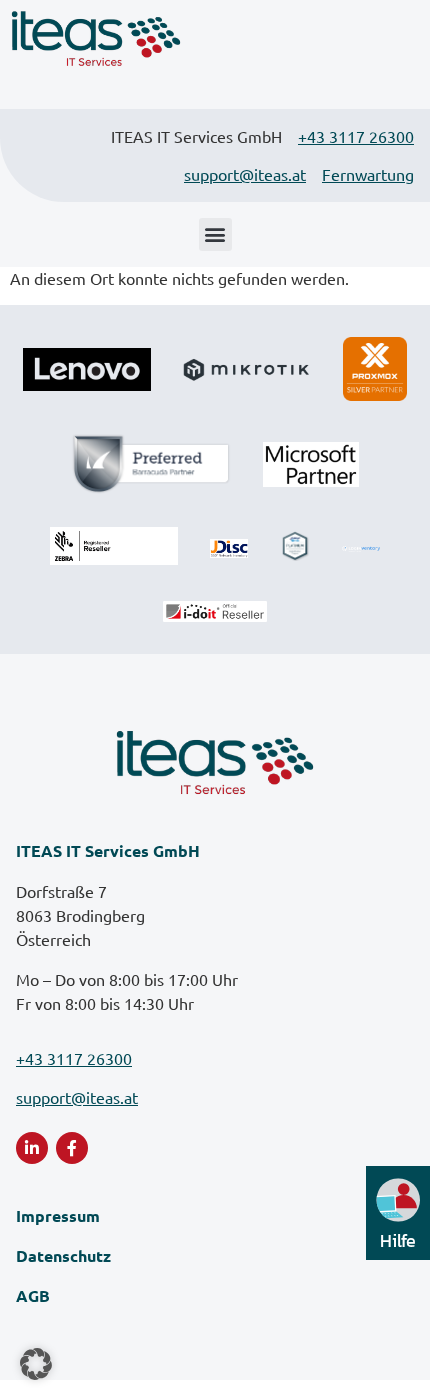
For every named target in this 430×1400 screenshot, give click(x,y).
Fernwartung (368, 174)
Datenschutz (63, 1255)
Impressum (58, 1215)
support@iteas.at (245, 174)
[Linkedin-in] (32, 1148)
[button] (215, 234)
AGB (33, 1295)
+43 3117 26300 (356, 136)
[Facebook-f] (72, 1148)
